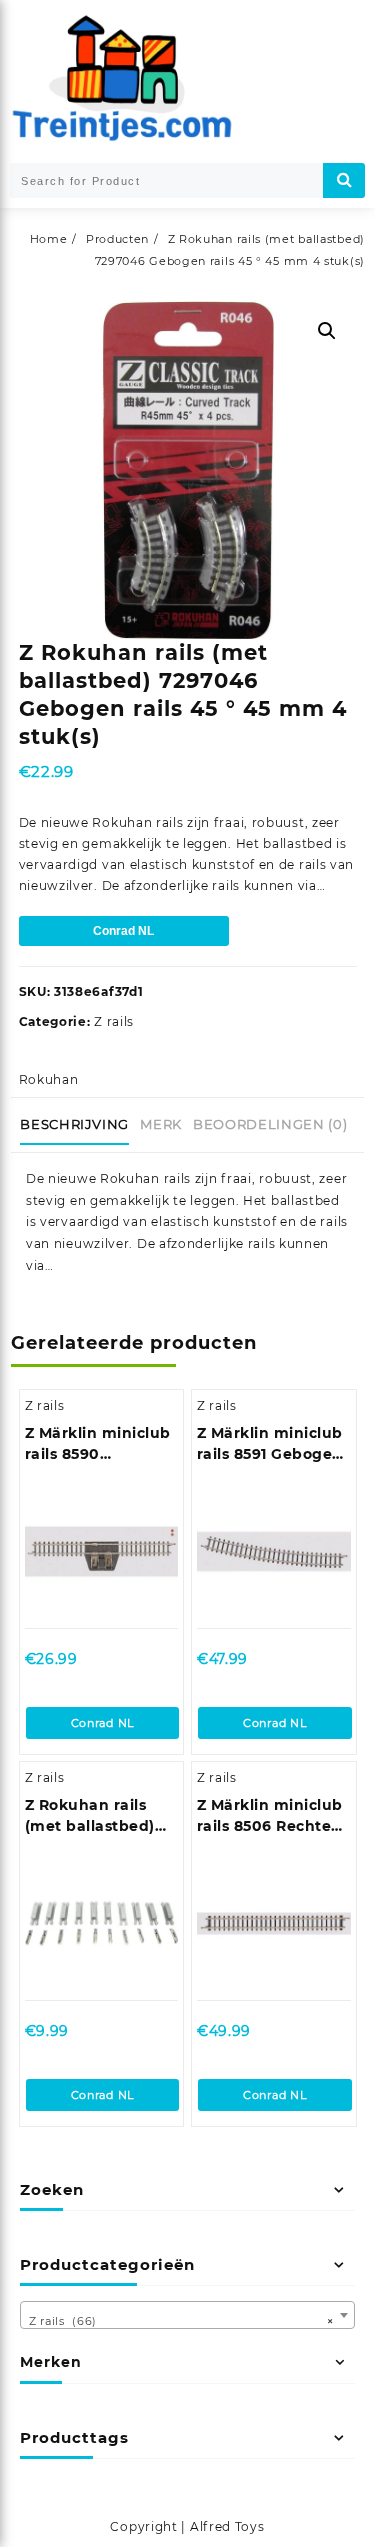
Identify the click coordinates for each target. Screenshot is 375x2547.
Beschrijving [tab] (74, 1124)
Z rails (114, 1021)
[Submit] (344, 180)
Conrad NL (123, 931)
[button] (327, 331)
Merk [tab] (161, 1124)
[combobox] (187, 2315)
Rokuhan (49, 1079)
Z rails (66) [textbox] (181, 2321)
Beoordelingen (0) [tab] (270, 1124)
